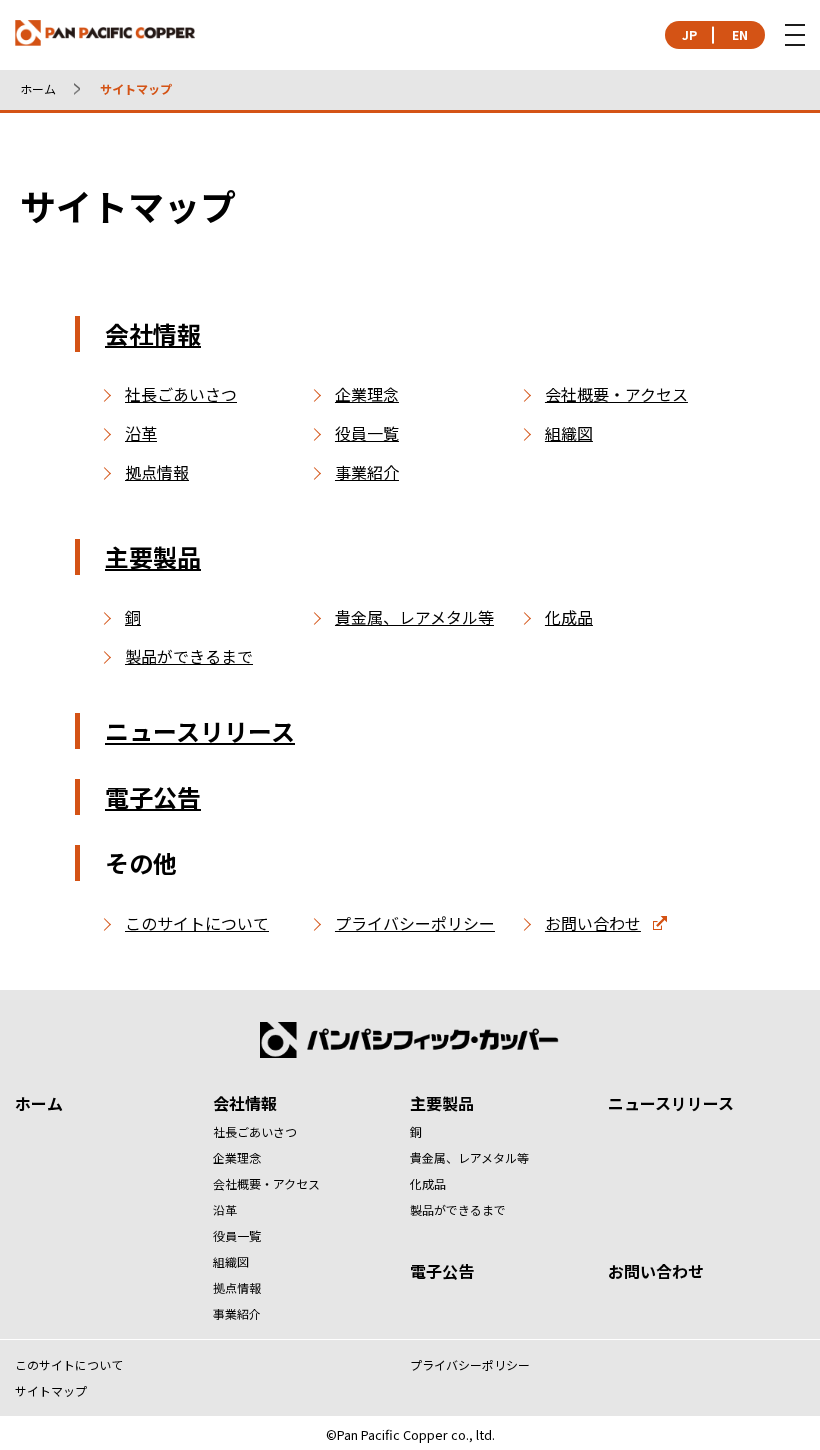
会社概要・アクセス (616, 394)
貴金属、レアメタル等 (414, 617)
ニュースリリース (200, 730)
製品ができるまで (189, 656)
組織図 (569, 433)
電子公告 (153, 796)
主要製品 (153, 556)
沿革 (141, 433)
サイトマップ (51, 1390)
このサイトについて (197, 923)
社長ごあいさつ (181, 394)
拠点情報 (157, 472)
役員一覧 (367, 433)
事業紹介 (367, 472)
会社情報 (153, 333)
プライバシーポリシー (415, 923)
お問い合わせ (593, 923)
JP (689, 34)
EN (740, 34)
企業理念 (367, 394)
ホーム (38, 88)
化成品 (569, 617)
